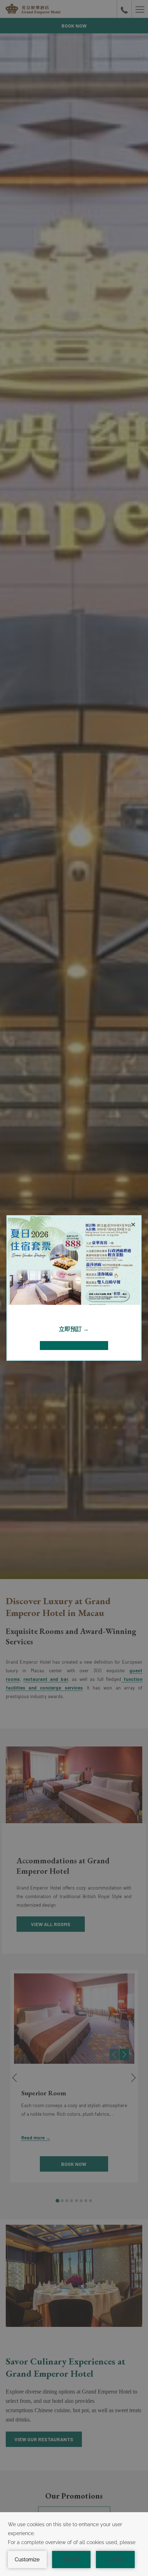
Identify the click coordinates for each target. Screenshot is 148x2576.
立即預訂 (71, 1329)
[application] (74, 2544)
